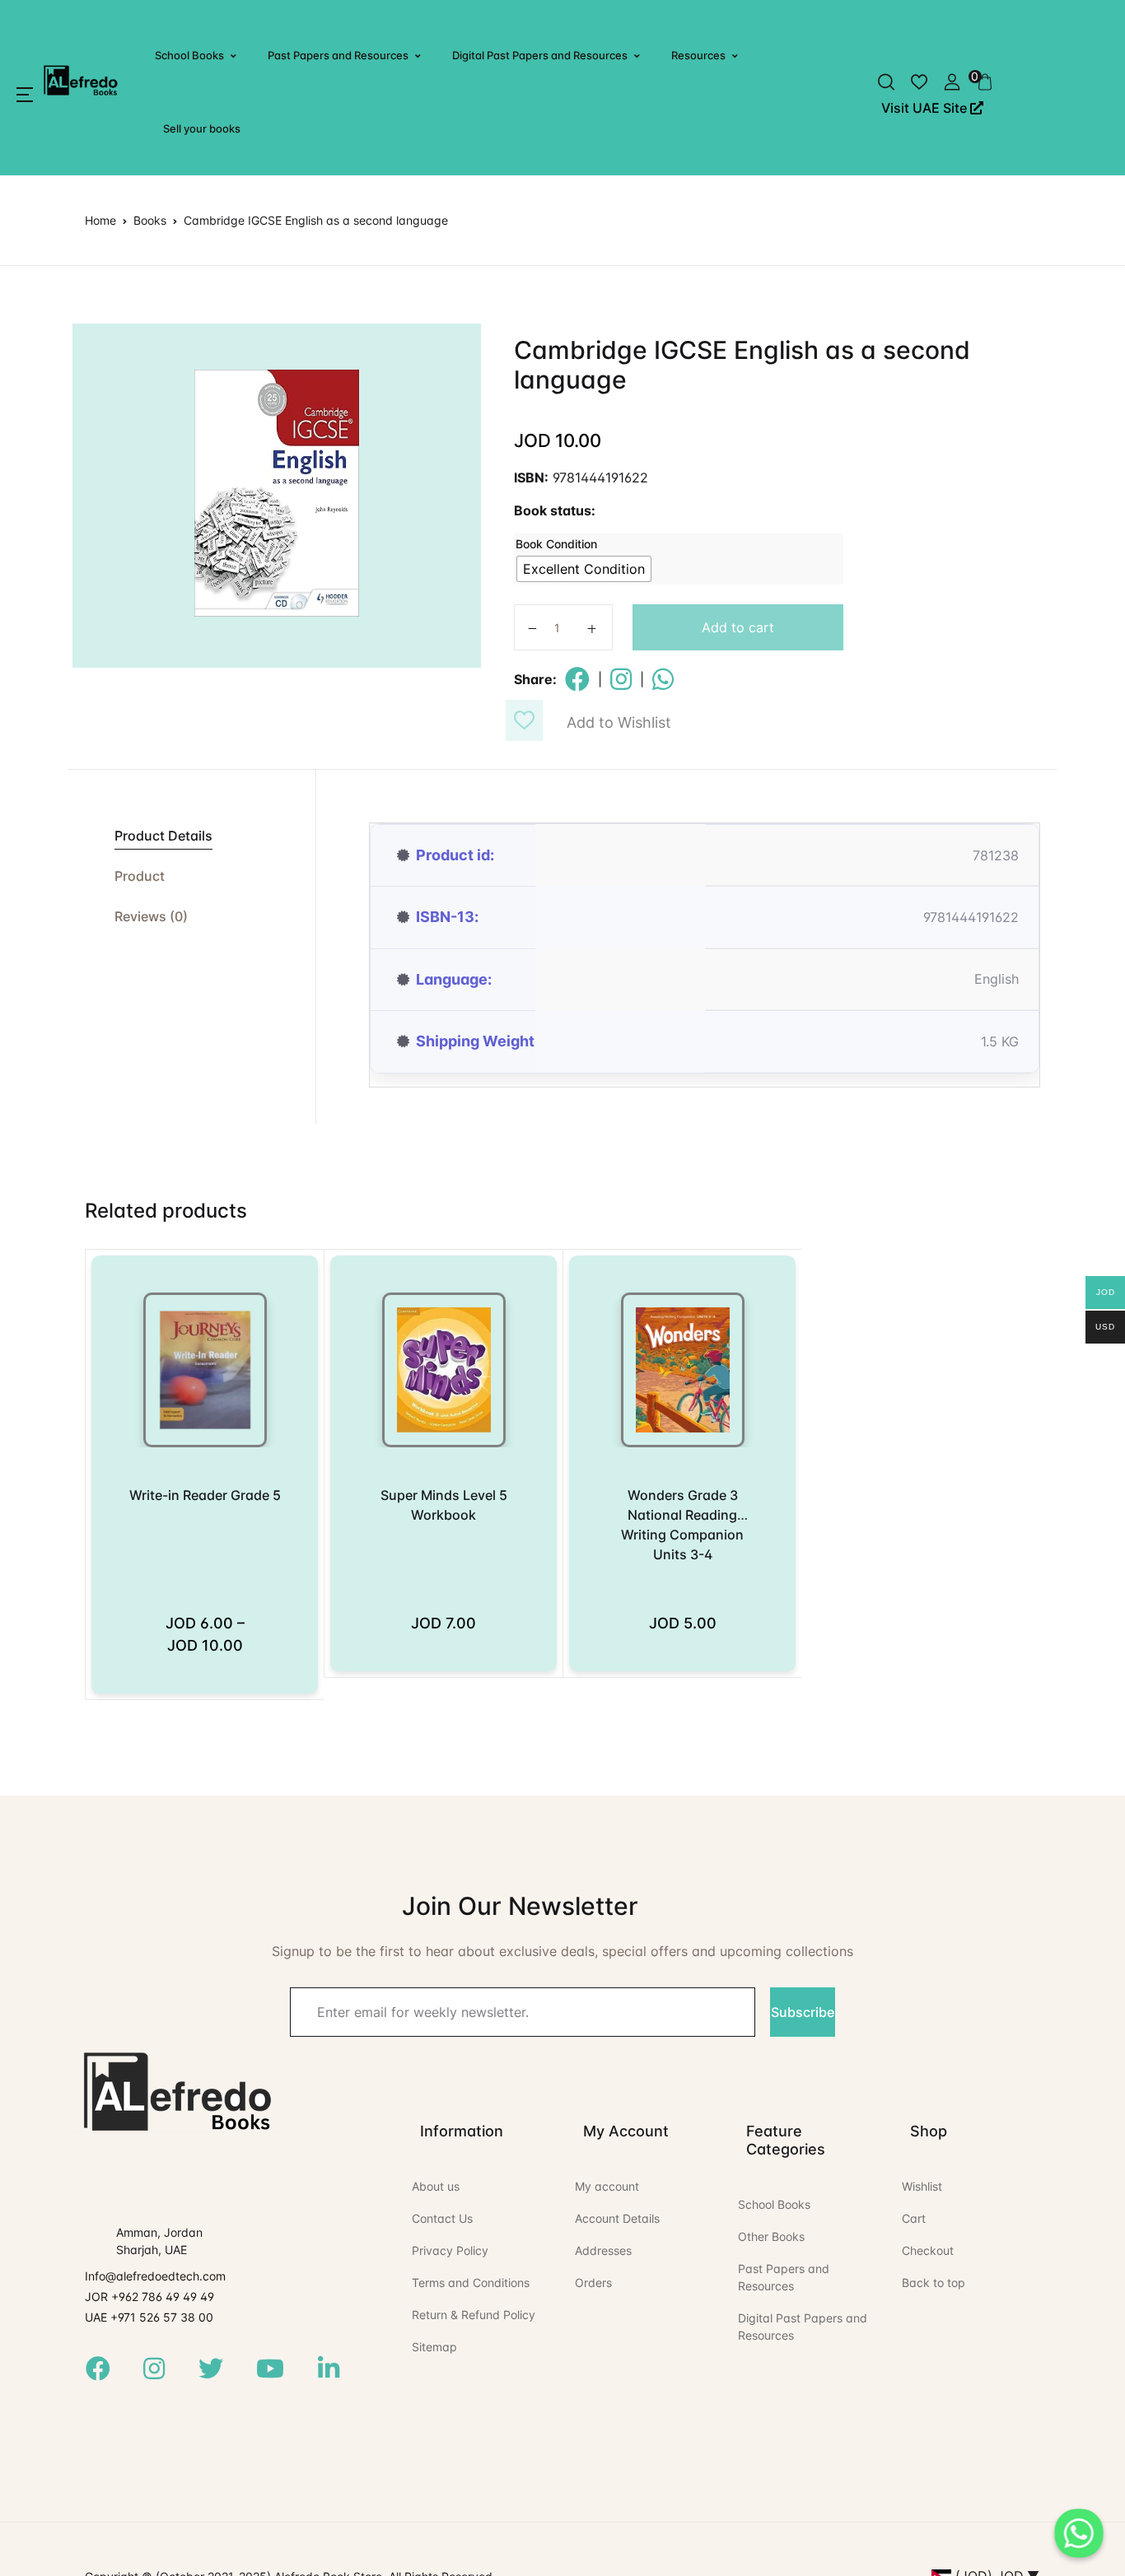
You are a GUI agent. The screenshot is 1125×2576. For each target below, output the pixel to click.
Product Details (163, 836)
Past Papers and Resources (338, 55)
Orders (593, 2283)
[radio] (584, 569)
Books (150, 220)
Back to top (934, 2283)
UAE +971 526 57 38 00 (149, 2317)
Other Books (771, 2236)
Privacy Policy (450, 2250)
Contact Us (442, 2218)
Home (100, 220)
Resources (698, 55)
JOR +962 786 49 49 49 (149, 2297)
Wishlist (922, 2186)
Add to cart (738, 627)
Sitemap (434, 2347)
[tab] (192, 836)
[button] (25, 95)
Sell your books (202, 128)
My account (607, 2186)
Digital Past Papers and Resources (540, 55)
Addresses (603, 2250)
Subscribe (803, 2012)
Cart (914, 2218)
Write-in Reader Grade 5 (205, 1495)
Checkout (928, 2250)
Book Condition (556, 544)
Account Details (617, 2218)
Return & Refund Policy (474, 2315)
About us (436, 2186)
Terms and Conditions (471, 2283)
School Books (189, 55)
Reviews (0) (151, 916)
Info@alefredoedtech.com (155, 2276)
